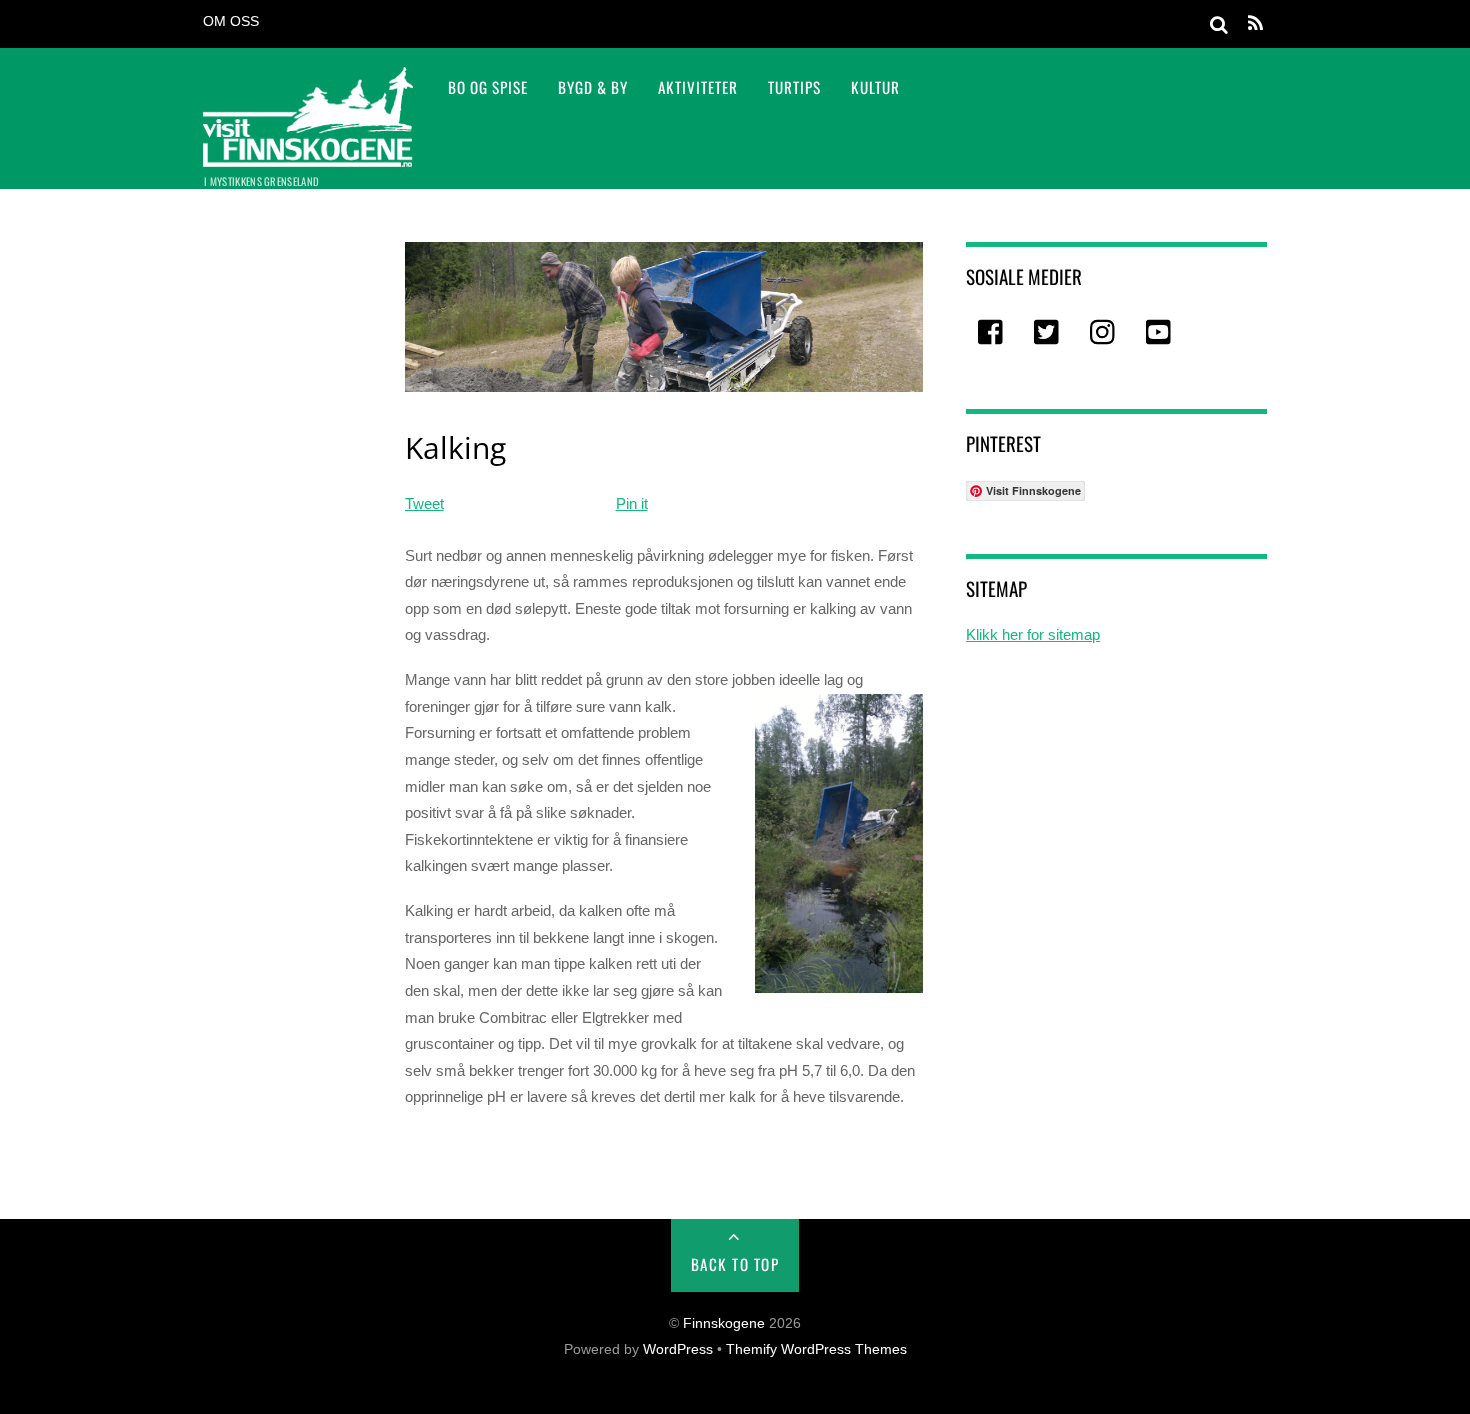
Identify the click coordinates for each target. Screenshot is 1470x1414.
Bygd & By (593, 87)
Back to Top (735, 1264)
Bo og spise (488, 87)
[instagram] (1104, 333)
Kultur (875, 87)
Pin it (632, 503)
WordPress (678, 1349)
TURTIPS (794, 87)
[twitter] (1048, 333)
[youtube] (1160, 333)
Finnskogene (724, 1323)
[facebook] (992, 333)
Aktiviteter (698, 87)
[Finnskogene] (308, 153)
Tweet (424, 503)
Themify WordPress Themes (816, 1349)
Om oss (231, 21)
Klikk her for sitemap (1033, 634)
